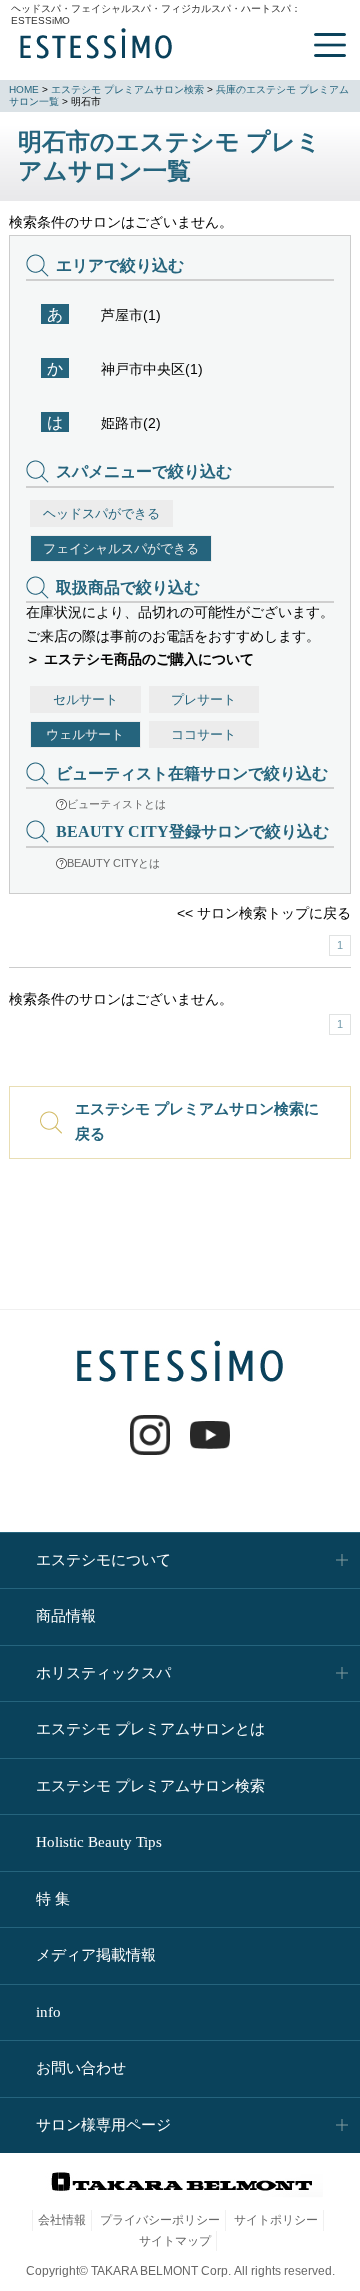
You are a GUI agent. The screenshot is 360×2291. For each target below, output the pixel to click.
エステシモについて (103, 1560)
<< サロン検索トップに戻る (264, 913)
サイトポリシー (276, 2220)
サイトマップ (175, 2241)
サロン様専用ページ (103, 2125)
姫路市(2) (131, 423)
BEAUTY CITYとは (113, 863)
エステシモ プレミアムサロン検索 (127, 89)
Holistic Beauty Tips (99, 1842)
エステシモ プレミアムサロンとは (150, 1729)
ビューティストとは (116, 804)
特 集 (53, 1899)
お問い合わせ (81, 2068)
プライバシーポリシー (160, 2220)
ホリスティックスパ (103, 1673)
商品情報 (66, 1616)
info (48, 2012)
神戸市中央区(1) (152, 369)
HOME (24, 89)
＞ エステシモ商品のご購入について (140, 659)
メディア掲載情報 (96, 1955)
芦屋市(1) (131, 315)
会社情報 (62, 2220)
